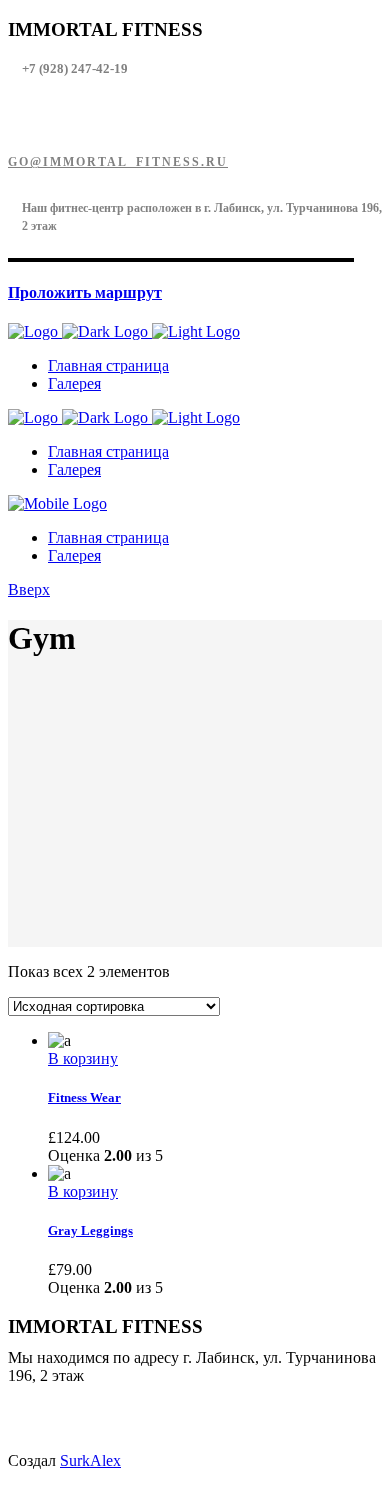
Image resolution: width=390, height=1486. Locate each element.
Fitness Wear (84, 1097)
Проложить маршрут (85, 292)
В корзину (83, 1058)
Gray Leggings (90, 1230)
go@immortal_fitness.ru (118, 162)
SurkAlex (90, 1460)
